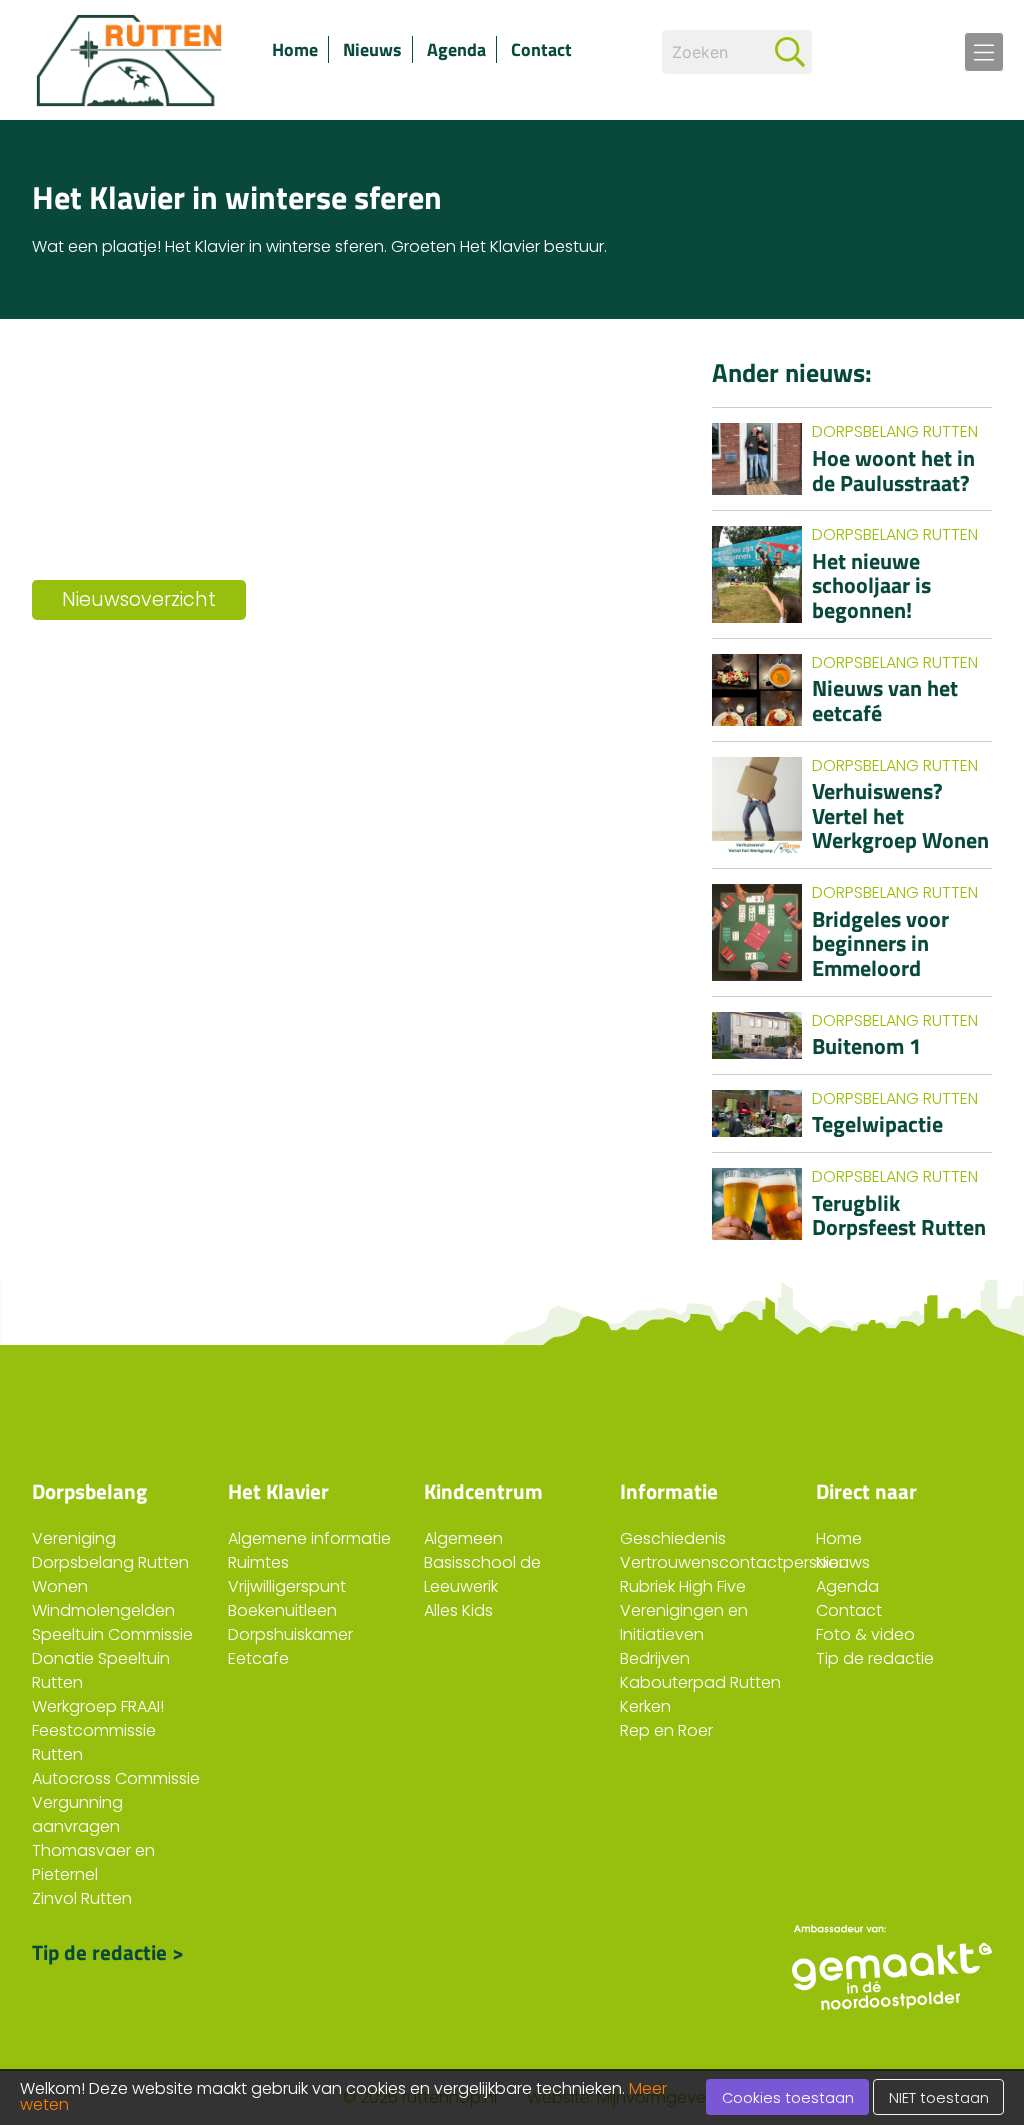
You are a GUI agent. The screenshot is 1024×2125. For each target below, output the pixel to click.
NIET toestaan (939, 2098)
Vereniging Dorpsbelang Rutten (110, 1550)
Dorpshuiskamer (290, 1634)
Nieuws (372, 49)
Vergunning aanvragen (77, 1814)
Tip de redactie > (108, 1952)
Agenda (456, 49)
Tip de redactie (875, 1658)
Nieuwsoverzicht (139, 599)
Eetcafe (258, 1658)
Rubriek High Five (683, 1586)
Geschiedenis (673, 1538)
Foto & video (865, 1634)
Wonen (60, 1586)
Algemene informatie (309, 1538)
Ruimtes (258, 1562)
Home (295, 49)
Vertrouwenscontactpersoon (734, 1562)
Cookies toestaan (788, 2098)
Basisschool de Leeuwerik (482, 1574)
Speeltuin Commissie (112, 1634)
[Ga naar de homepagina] (132, 60)
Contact (541, 49)
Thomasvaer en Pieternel (93, 1862)
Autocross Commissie (116, 1778)
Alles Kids (458, 1610)
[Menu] (984, 52)
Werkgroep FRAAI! (98, 1706)
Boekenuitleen (282, 1610)
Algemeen (463, 1538)
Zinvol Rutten (82, 1898)
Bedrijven (655, 1658)
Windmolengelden (103, 1610)
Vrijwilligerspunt (287, 1586)
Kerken (645, 1706)
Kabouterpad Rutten (700, 1682)
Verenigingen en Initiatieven (684, 1622)
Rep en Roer (666, 1730)
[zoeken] (789, 52)
